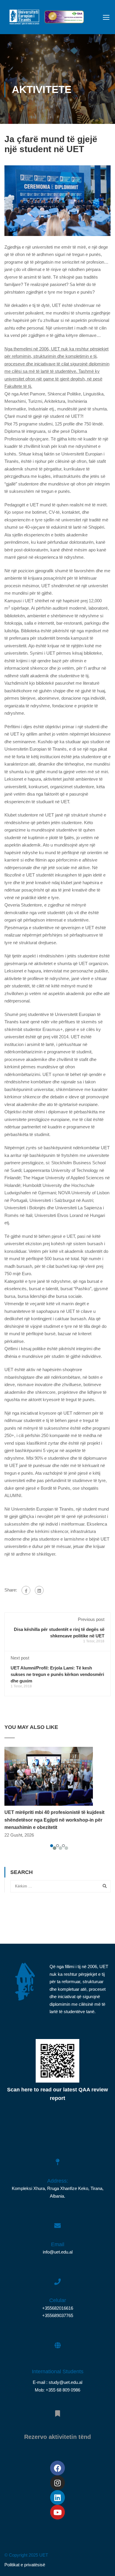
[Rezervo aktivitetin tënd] (57, 2410)
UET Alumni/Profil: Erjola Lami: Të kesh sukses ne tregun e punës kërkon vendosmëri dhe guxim (57, 1674)
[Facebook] (26, 1590)
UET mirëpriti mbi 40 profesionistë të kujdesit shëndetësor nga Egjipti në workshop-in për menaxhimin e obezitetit (54, 1820)
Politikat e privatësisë (25, 2565)
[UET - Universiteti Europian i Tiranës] (24, 19)
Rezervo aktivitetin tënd (57, 2437)
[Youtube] (57, 2512)
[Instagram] (57, 2483)
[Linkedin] (57, 2497)
